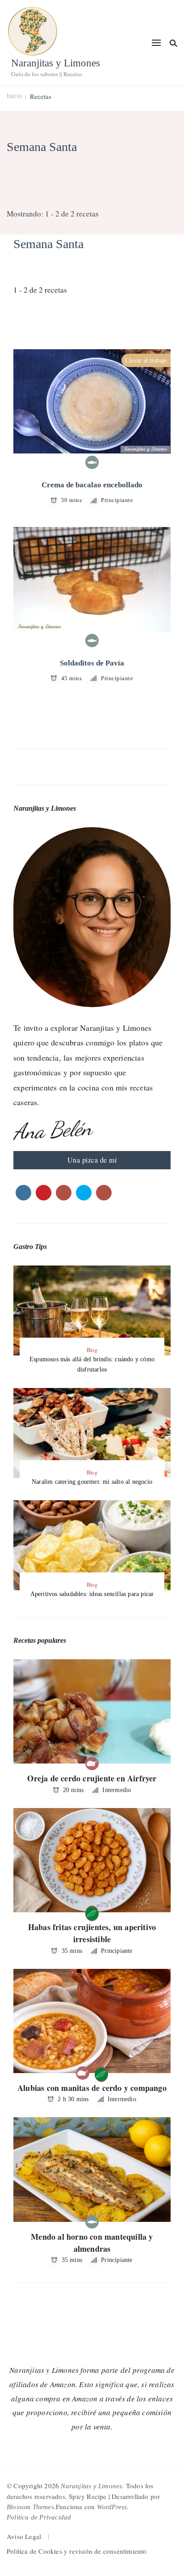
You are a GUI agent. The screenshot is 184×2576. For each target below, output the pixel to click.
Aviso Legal (24, 2536)
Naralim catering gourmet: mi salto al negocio (92, 1482)
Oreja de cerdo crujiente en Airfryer (92, 1778)
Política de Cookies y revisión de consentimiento (77, 2551)
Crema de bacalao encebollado (92, 485)
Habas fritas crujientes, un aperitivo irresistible (92, 1933)
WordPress (112, 2507)
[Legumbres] (92, 1912)
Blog (92, 1350)
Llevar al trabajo (146, 360)
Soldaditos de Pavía (92, 663)
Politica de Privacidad (39, 2517)
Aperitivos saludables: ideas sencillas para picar (92, 1594)
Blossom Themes (30, 2507)
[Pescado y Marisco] (92, 462)
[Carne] (92, 1764)
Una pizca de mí (92, 1160)
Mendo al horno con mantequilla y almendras (92, 2243)
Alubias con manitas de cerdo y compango (92, 2088)
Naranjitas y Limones (56, 63)
